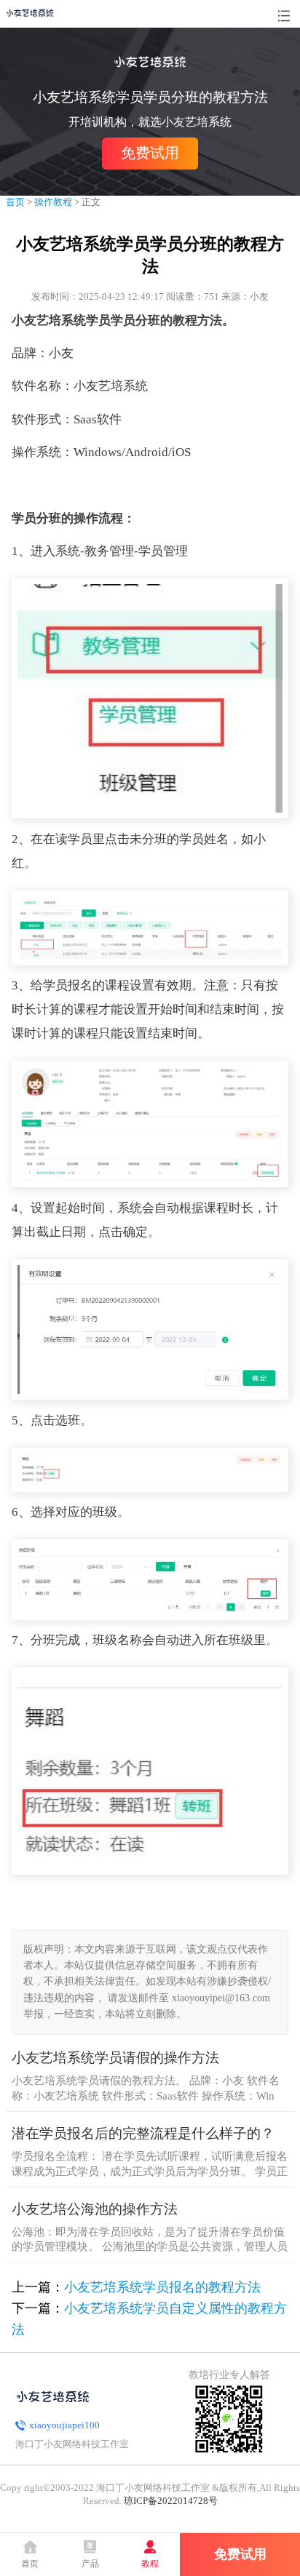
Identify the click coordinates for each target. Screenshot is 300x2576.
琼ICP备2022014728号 (171, 2501)
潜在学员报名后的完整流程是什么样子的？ (143, 2133)
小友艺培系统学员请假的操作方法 (115, 2058)
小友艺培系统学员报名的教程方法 (162, 2287)
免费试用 (150, 153)
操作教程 (53, 202)
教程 (150, 2564)
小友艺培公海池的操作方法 (95, 2209)
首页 (15, 202)
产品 (90, 2564)
